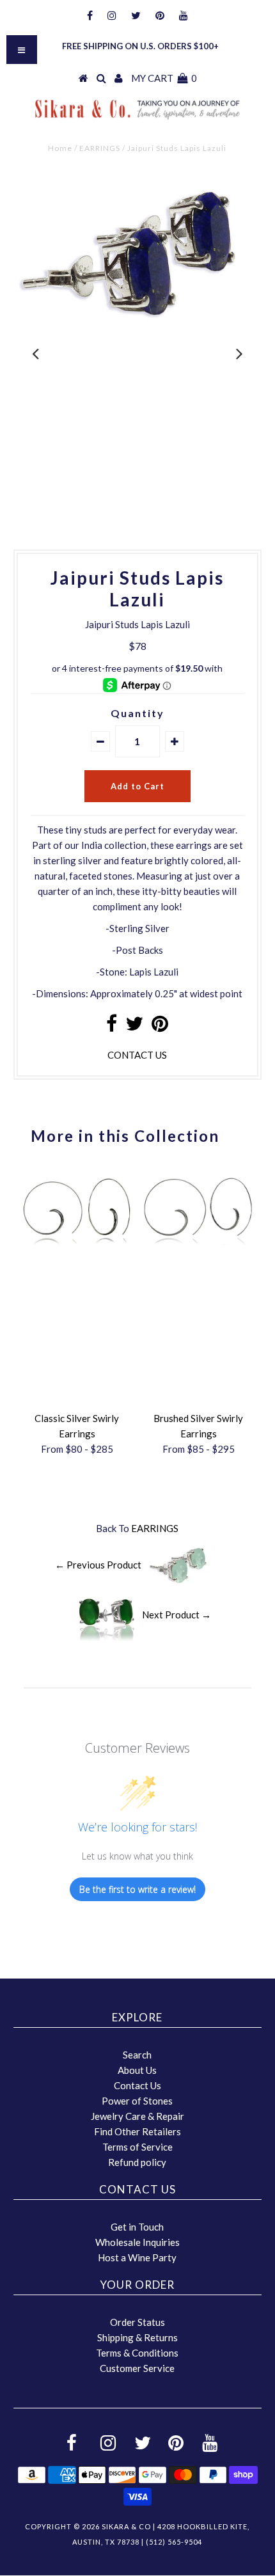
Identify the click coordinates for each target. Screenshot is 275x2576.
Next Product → (177, 1615)
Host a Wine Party (137, 2257)
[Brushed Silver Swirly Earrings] (198, 1249)
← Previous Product (98, 1565)
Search (137, 2055)
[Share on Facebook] (112, 1027)
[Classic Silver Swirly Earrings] (77, 1249)
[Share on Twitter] (134, 1027)
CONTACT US (137, 1055)
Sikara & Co (126, 2526)
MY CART (164, 78)
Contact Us (137, 2085)
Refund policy (137, 2162)
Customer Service (137, 2368)
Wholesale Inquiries (137, 2242)
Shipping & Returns (137, 2337)
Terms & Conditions (137, 2353)
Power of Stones (137, 2101)
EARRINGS (100, 148)
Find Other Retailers (137, 2131)
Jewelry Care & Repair (137, 2116)
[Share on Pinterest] (160, 1027)
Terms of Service (137, 2147)
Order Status (137, 2322)
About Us (137, 2070)
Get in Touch (137, 2227)
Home (60, 148)
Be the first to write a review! (137, 1889)
